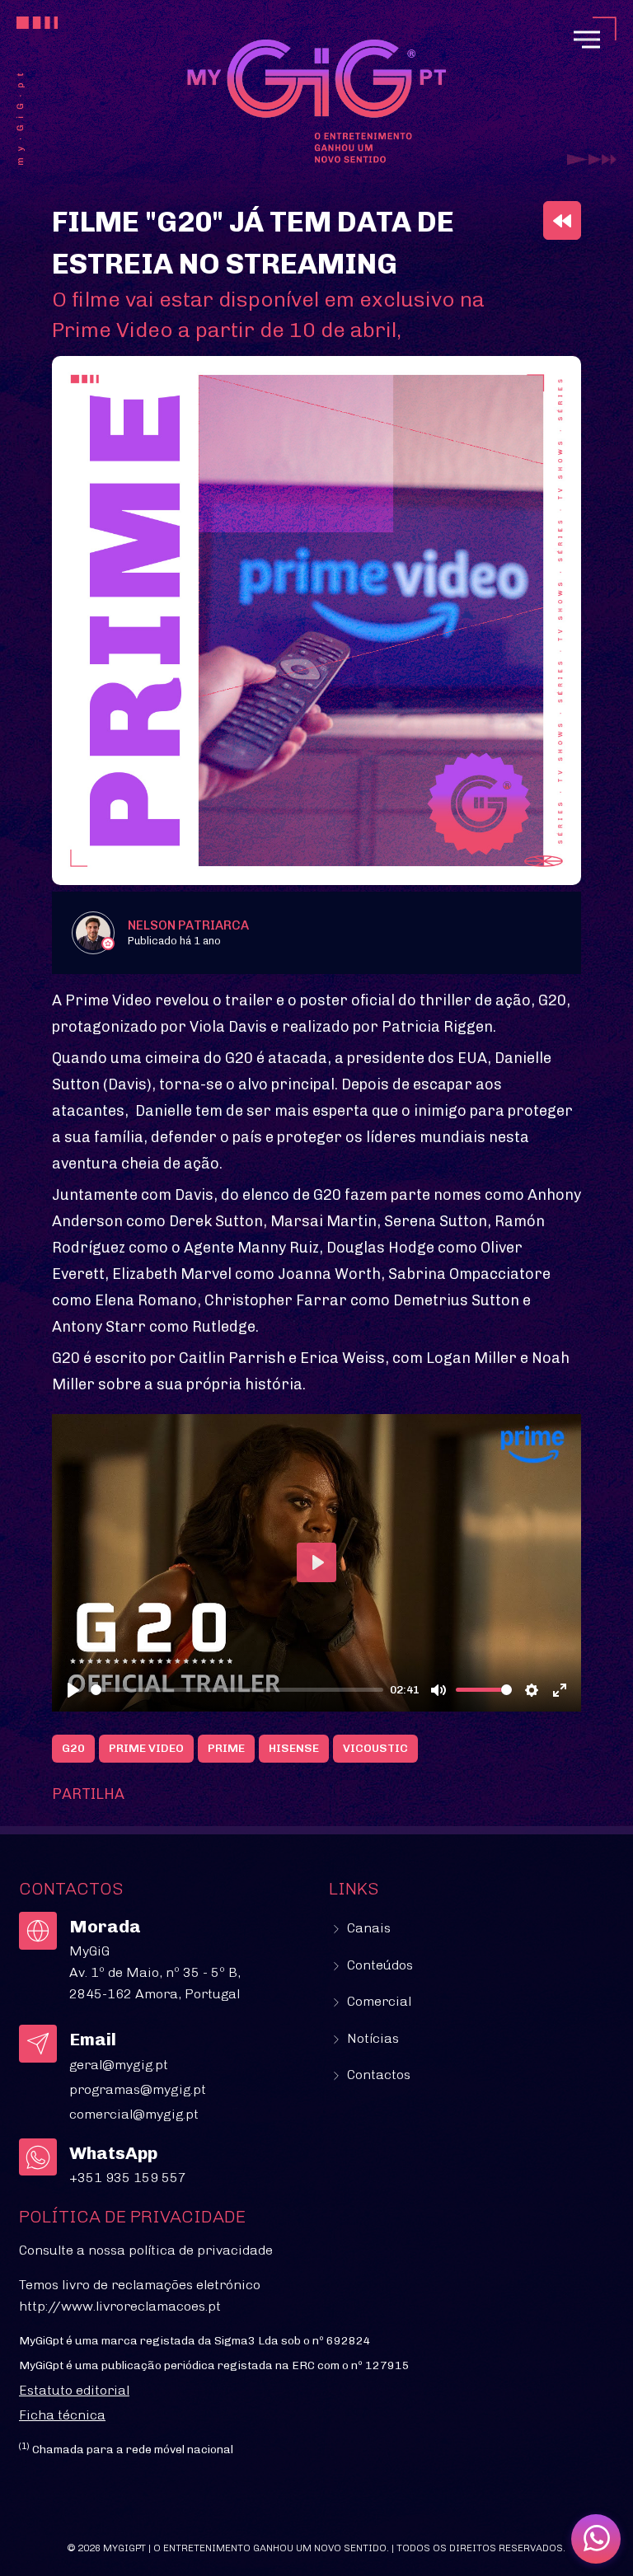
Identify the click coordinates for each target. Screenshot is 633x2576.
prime (226, 1748)
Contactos (377, 2075)
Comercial (377, 2001)
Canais (367, 1928)
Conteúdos (378, 1965)
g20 (73, 1748)
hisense (294, 1748)
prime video (146, 1748)
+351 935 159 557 (128, 2178)
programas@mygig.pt (138, 2089)
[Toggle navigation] (587, 40)
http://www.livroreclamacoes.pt (120, 2306)
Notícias (371, 2038)
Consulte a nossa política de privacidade (146, 2250)
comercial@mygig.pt (134, 2114)
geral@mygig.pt (119, 2065)
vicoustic (375, 1748)
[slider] (237, 1690)
